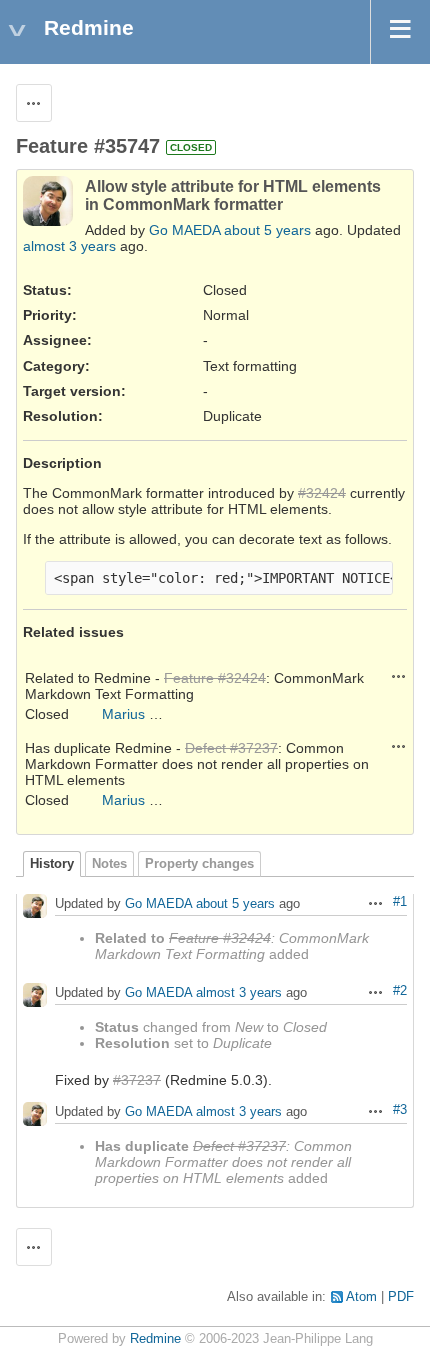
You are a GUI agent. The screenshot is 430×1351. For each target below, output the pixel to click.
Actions (399, 676)
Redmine (155, 1339)
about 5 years (267, 230)
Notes (109, 864)
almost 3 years (69, 246)
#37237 (137, 1080)
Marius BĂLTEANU (161, 714)
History (52, 864)
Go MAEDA (184, 230)
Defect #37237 (231, 748)
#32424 (322, 493)
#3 (400, 1110)
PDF (401, 1297)
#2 (400, 991)
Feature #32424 (215, 678)
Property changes (199, 864)
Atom (361, 1297)
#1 (400, 902)
